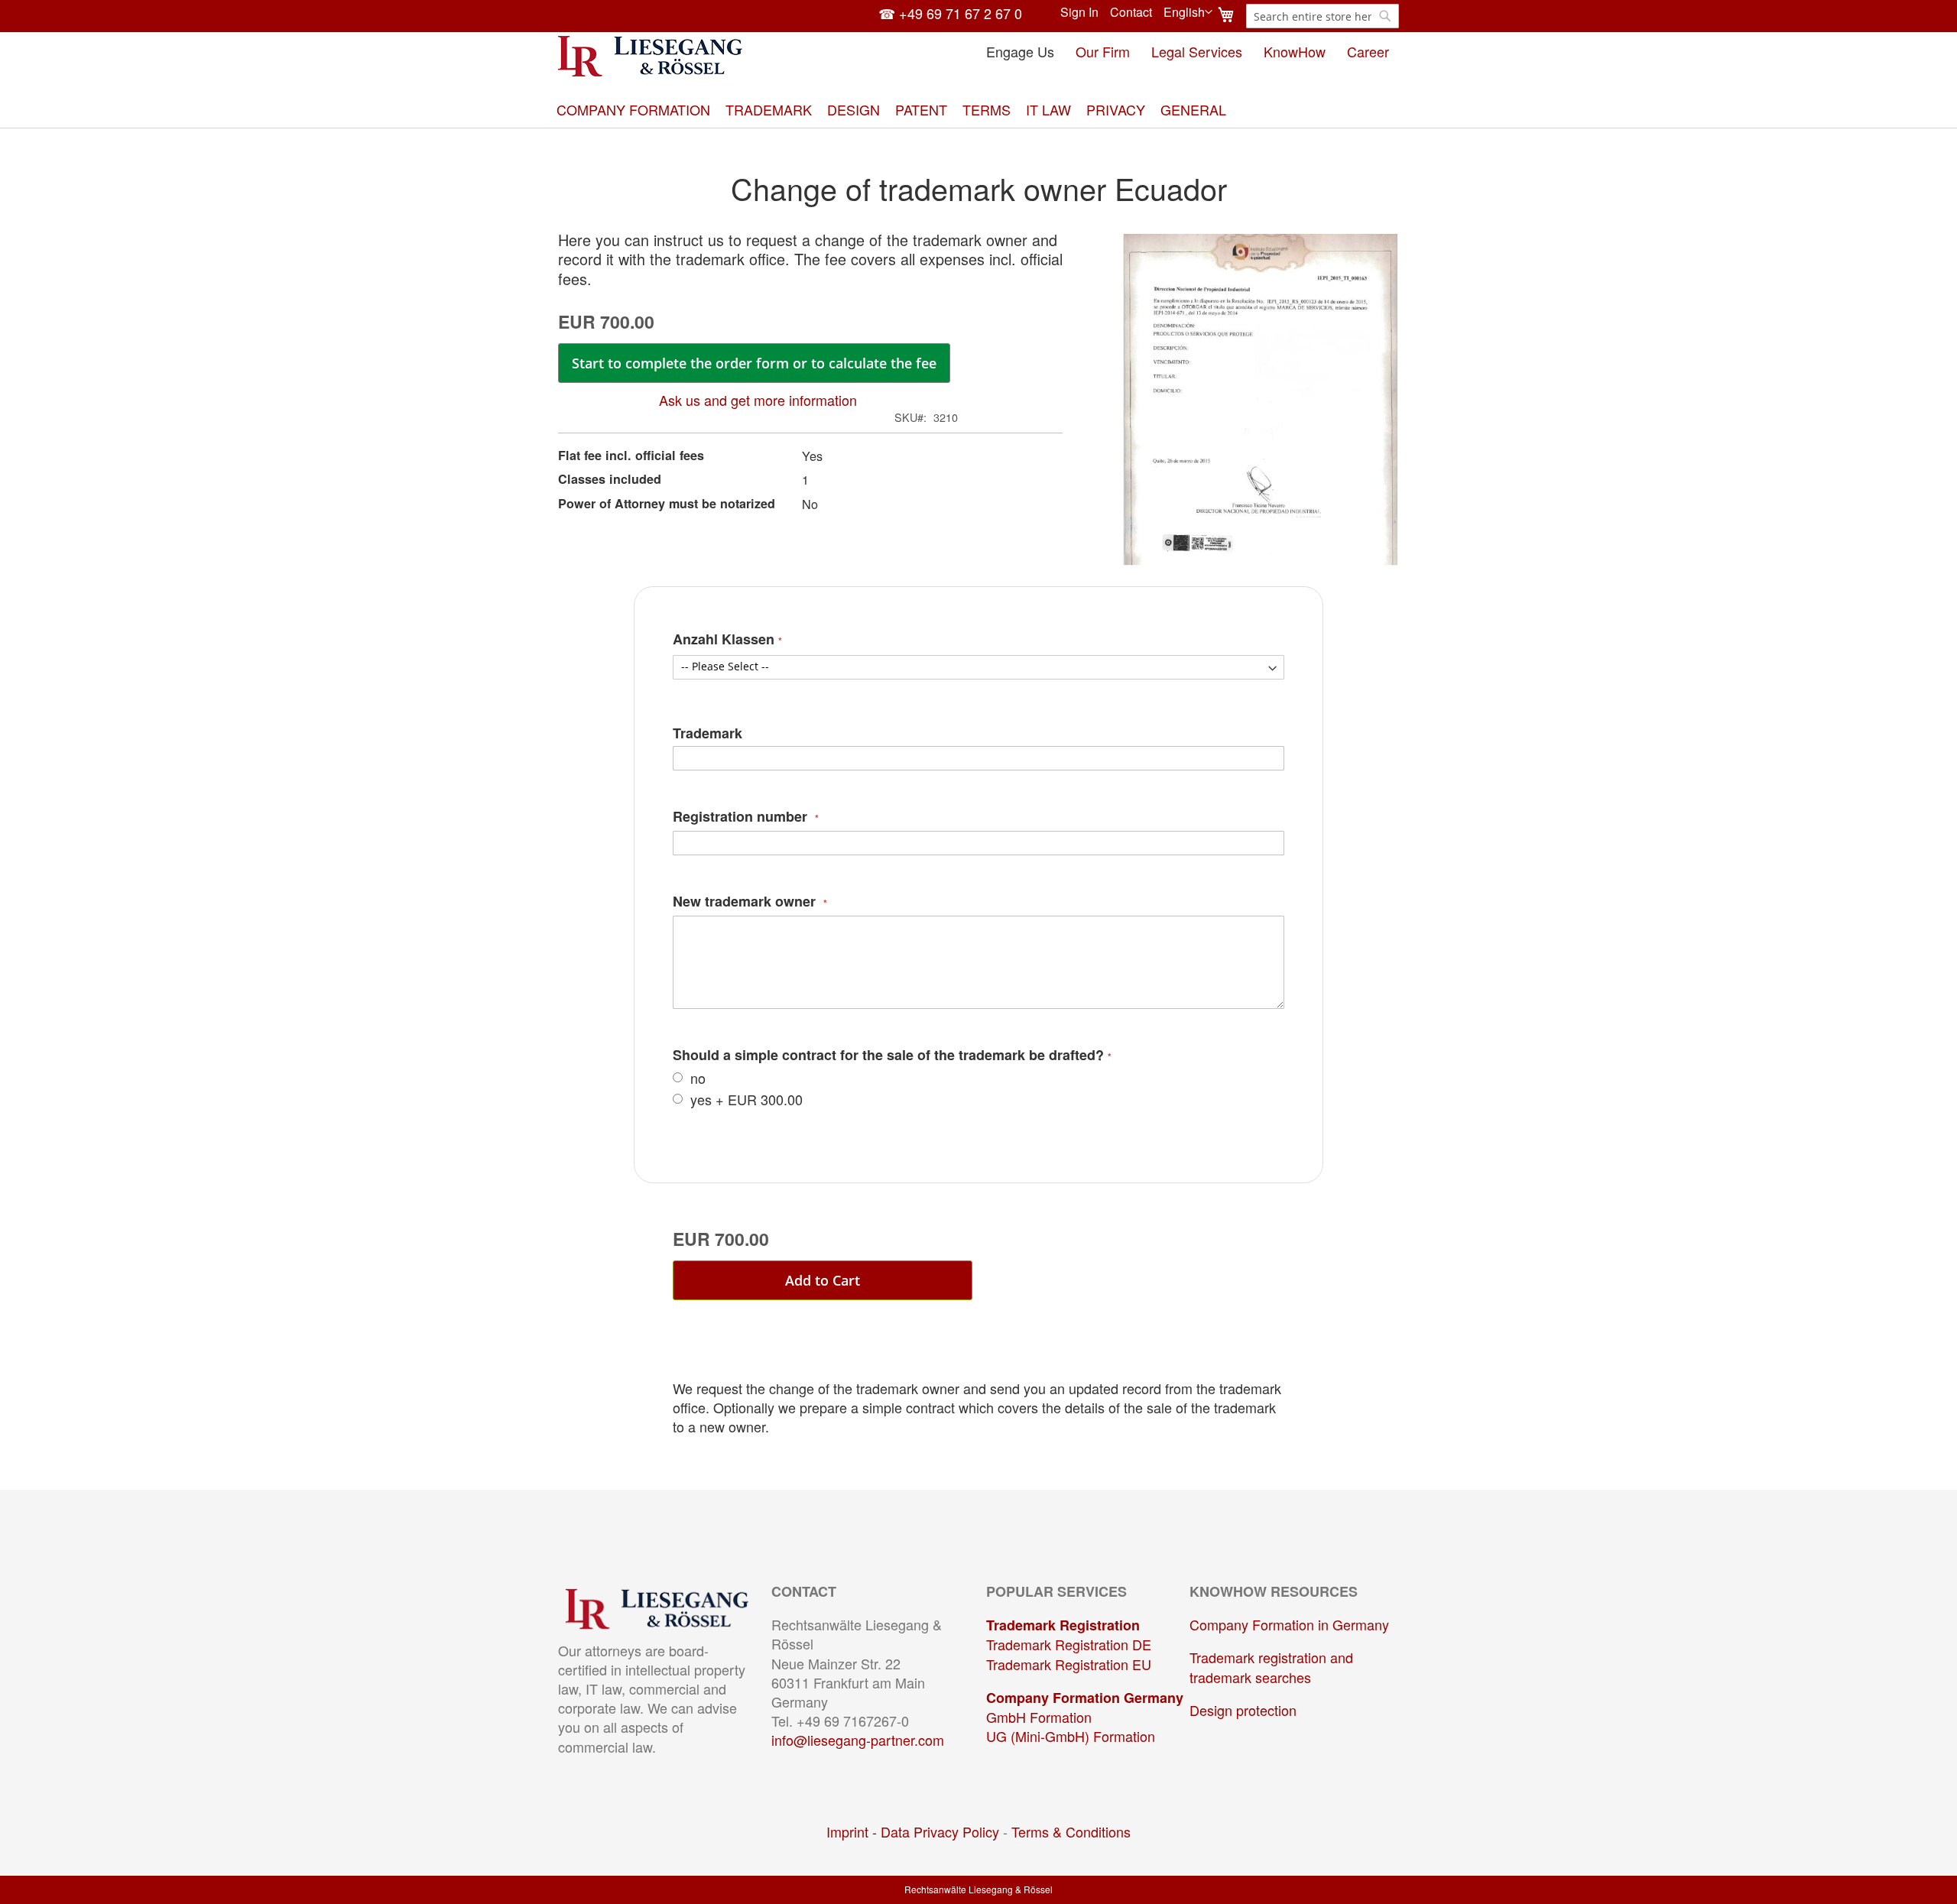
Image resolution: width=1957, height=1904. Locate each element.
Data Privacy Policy (940, 1831)
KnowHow (1295, 51)
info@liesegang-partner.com (858, 1740)
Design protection (1243, 1710)
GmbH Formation (1039, 1717)
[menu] (978, 110)
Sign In (1079, 12)
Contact (1131, 12)
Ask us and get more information (758, 400)
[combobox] (1323, 16)
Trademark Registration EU (1069, 1664)
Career (1368, 51)
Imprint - (854, 1831)
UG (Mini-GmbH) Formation (1071, 1736)
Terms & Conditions (1071, 1831)
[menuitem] (633, 110)
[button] (1188, 12)
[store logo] (650, 56)
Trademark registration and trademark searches (1271, 1667)
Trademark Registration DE (1069, 1644)
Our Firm (1103, 51)
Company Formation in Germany (1289, 1624)
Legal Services (1197, 51)
